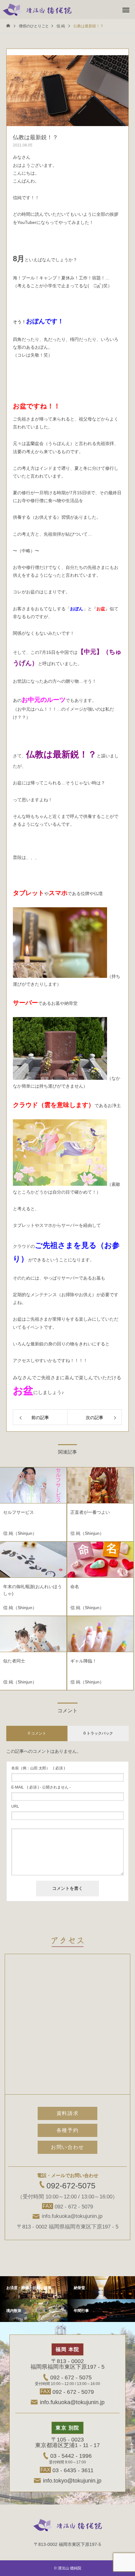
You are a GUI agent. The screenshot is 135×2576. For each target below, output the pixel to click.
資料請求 (67, 2113)
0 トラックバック (98, 1733)
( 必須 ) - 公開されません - (41, 1787)
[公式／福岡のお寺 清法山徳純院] (37, 9)
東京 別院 (67, 2428)
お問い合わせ (67, 2147)
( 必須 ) (38, 1768)
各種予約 (67, 2130)
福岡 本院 (67, 2349)
